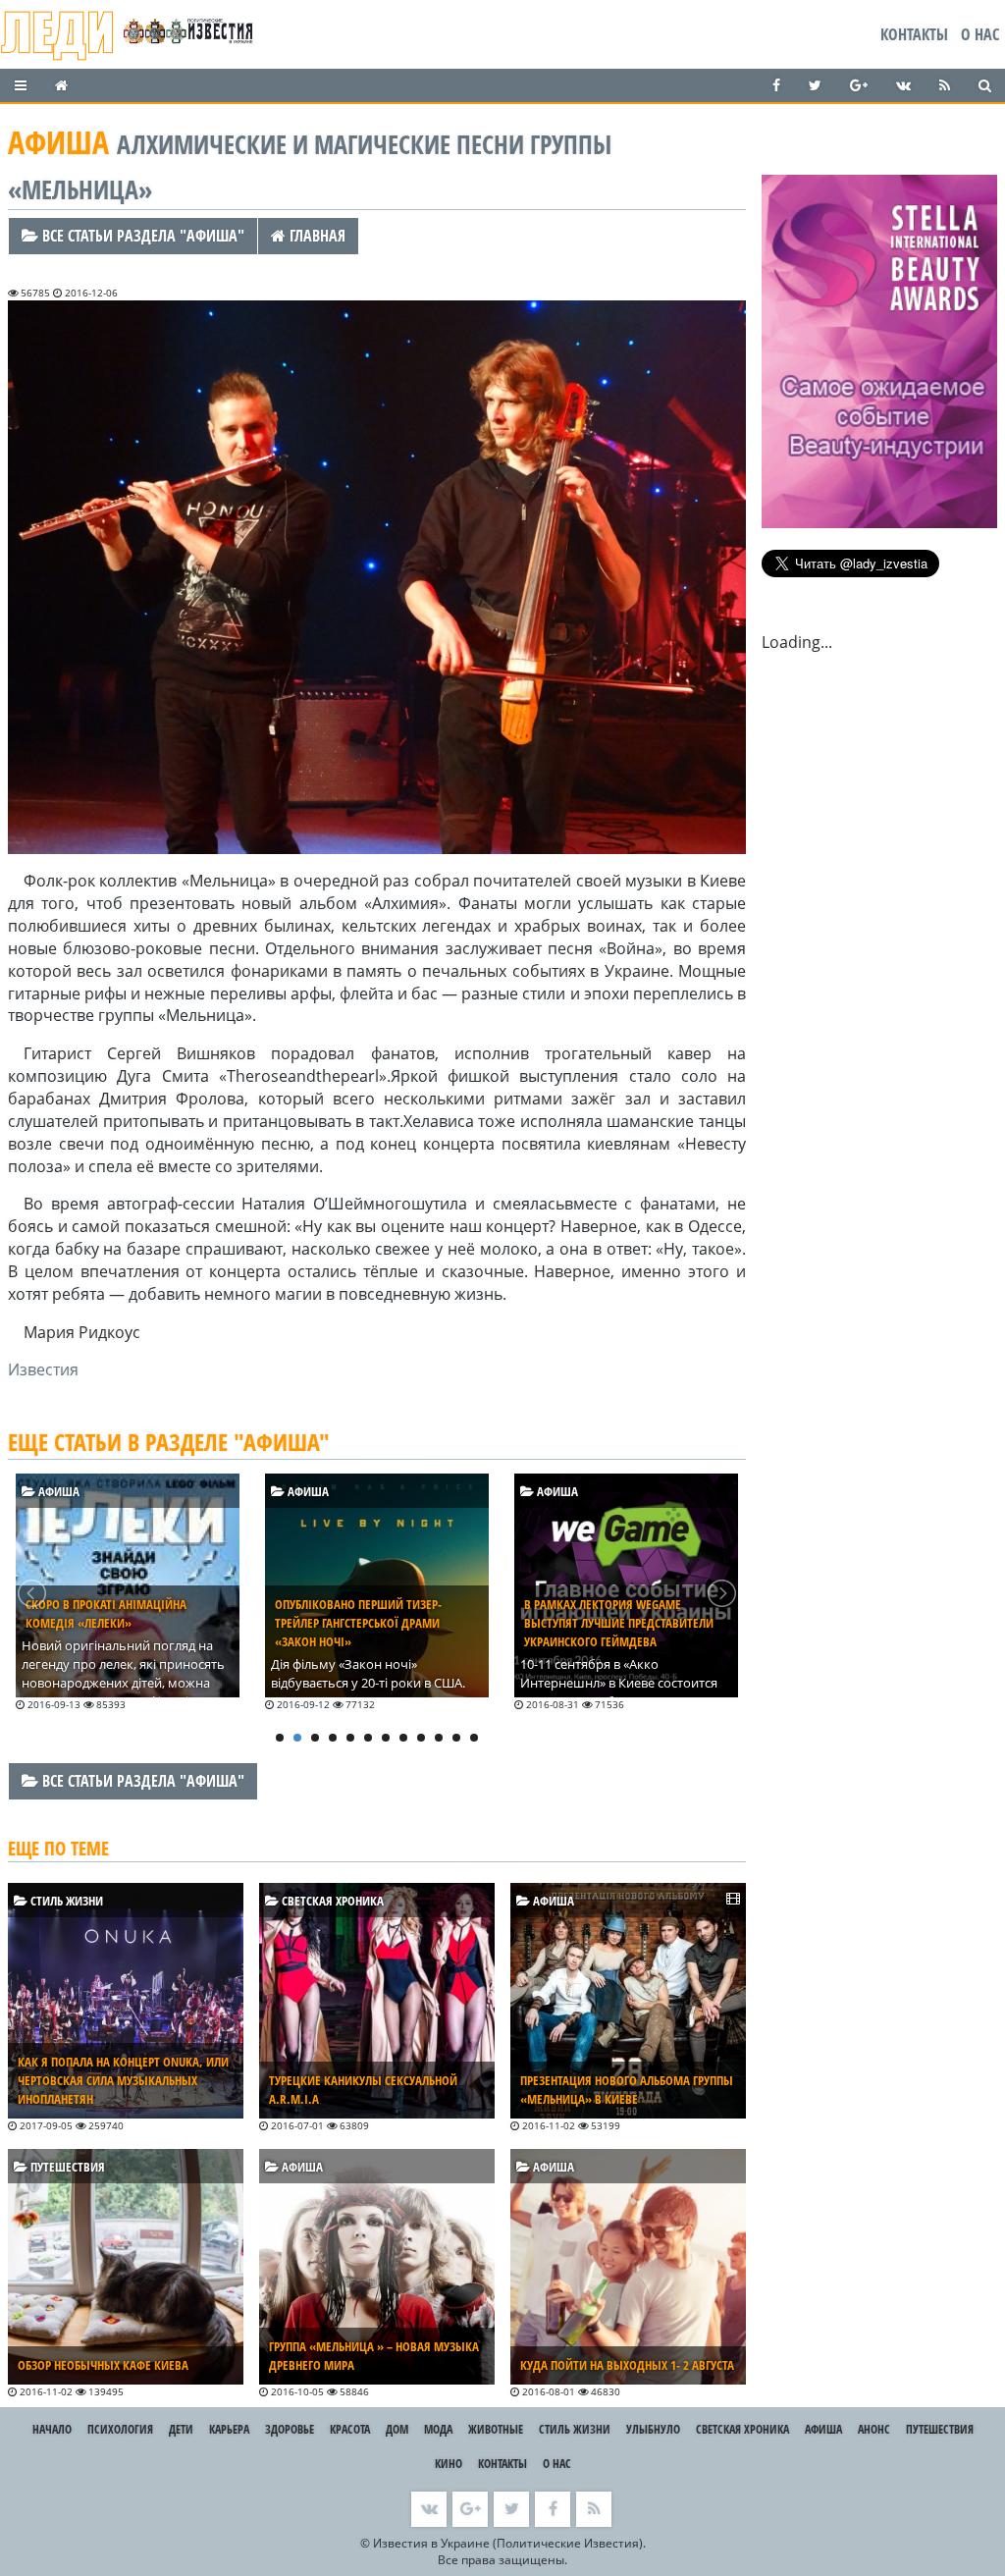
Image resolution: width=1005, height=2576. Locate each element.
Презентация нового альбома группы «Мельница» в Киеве (627, 2090)
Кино (449, 2464)
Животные (496, 2429)
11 (456, 1738)
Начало (52, 2429)
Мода (438, 2429)
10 (439, 1738)
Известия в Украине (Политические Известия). (509, 2543)
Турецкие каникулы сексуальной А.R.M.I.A (363, 2090)
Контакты (914, 34)
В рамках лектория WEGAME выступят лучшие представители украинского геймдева (370, 1623)
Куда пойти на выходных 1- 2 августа (627, 2365)
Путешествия (66, 2167)
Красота (350, 2429)
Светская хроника (331, 1901)
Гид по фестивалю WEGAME (602, 1604)
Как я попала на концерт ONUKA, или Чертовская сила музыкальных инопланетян (123, 2080)
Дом (397, 2429)
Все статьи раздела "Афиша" (141, 236)
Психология (120, 2429)
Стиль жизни (65, 1901)
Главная (316, 236)
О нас (980, 34)
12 (474, 1738)
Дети (181, 2429)
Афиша (57, 1491)
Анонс (874, 2429)
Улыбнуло (653, 2429)
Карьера (229, 2429)
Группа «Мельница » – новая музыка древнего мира (374, 2356)
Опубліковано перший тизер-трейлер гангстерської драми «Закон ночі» (109, 1623)
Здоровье (290, 2429)
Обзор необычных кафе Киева (103, 2365)
